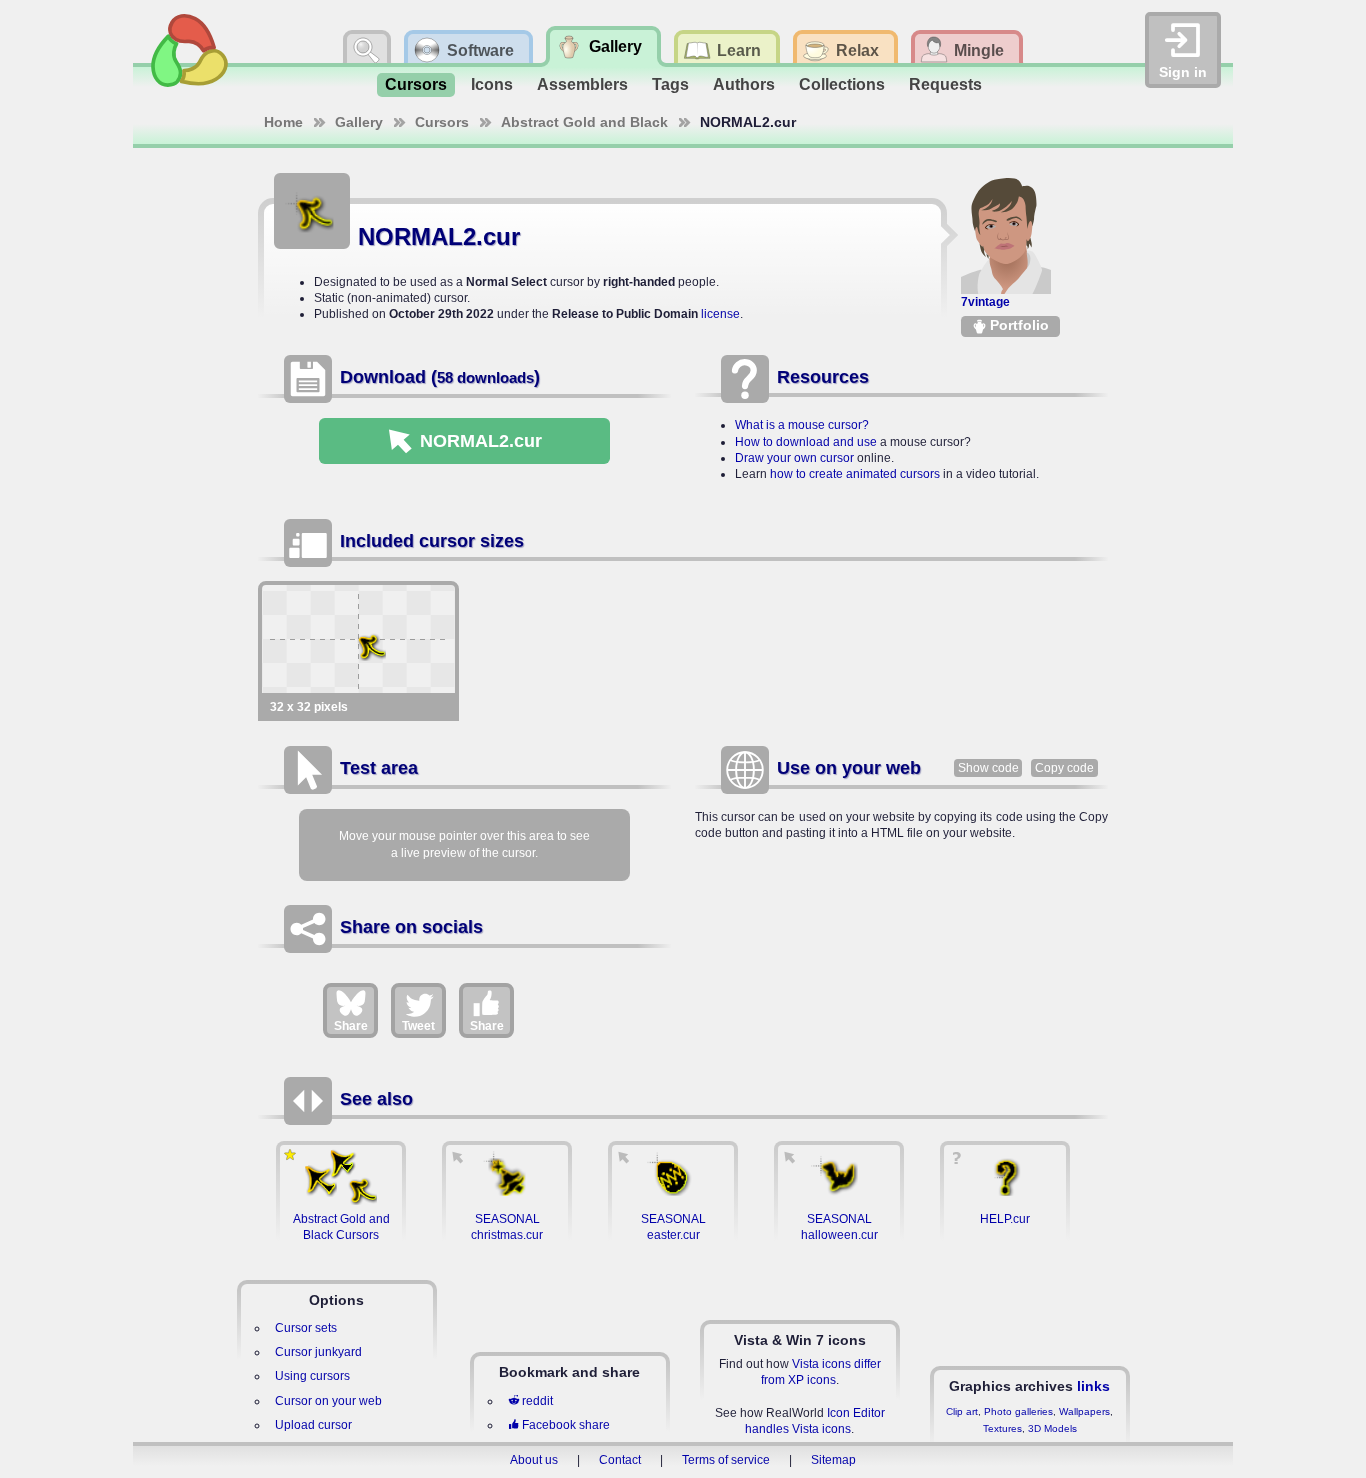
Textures (1002, 1428)
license (720, 314)
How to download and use (806, 442)
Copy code (1064, 768)
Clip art (962, 1411)
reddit (537, 1401)
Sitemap (833, 1460)
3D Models (1052, 1428)
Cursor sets (306, 1328)
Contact (620, 1460)
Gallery (359, 122)
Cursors (416, 84)
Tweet (418, 1026)
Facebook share (566, 1425)
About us (534, 1460)
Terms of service (726, 1460)
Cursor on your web (328, 1401)
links (1093, 1386)
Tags (670, 84)
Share (351, 1026)
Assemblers (582, 84)
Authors (744, 84)
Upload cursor (313, 1425)
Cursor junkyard (318, 1352)
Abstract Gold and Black (584, 122)
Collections (842, 84)
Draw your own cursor (794, 458)
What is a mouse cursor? (802, 425)
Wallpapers (1084, 1411)
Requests (945, 84)
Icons (492, 84)
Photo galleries (1018, 1411)
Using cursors (312, 1376)
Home (283, 122)
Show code (988, 768)
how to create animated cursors (855, 474)
